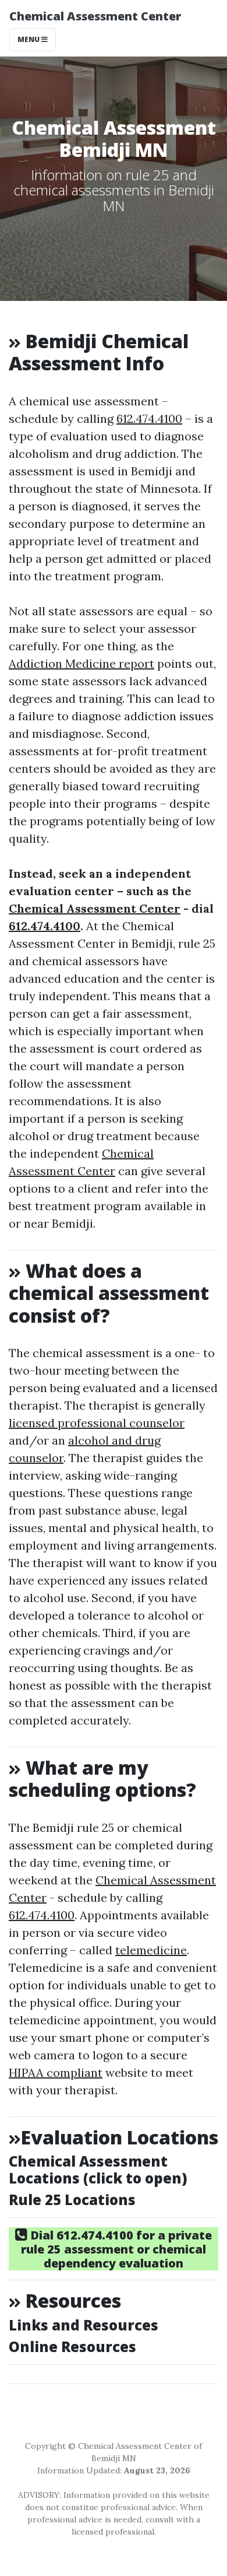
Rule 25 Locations (72, 2200)
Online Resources (72, 2347)
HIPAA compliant (56, 2072)
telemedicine (151, 1950)
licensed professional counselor (97, 1423)
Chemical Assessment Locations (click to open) (98, 2170)
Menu (29, 39)
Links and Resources (84, 2325)
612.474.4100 (149, 418)
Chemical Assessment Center (95, 16)
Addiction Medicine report (81, 663)
